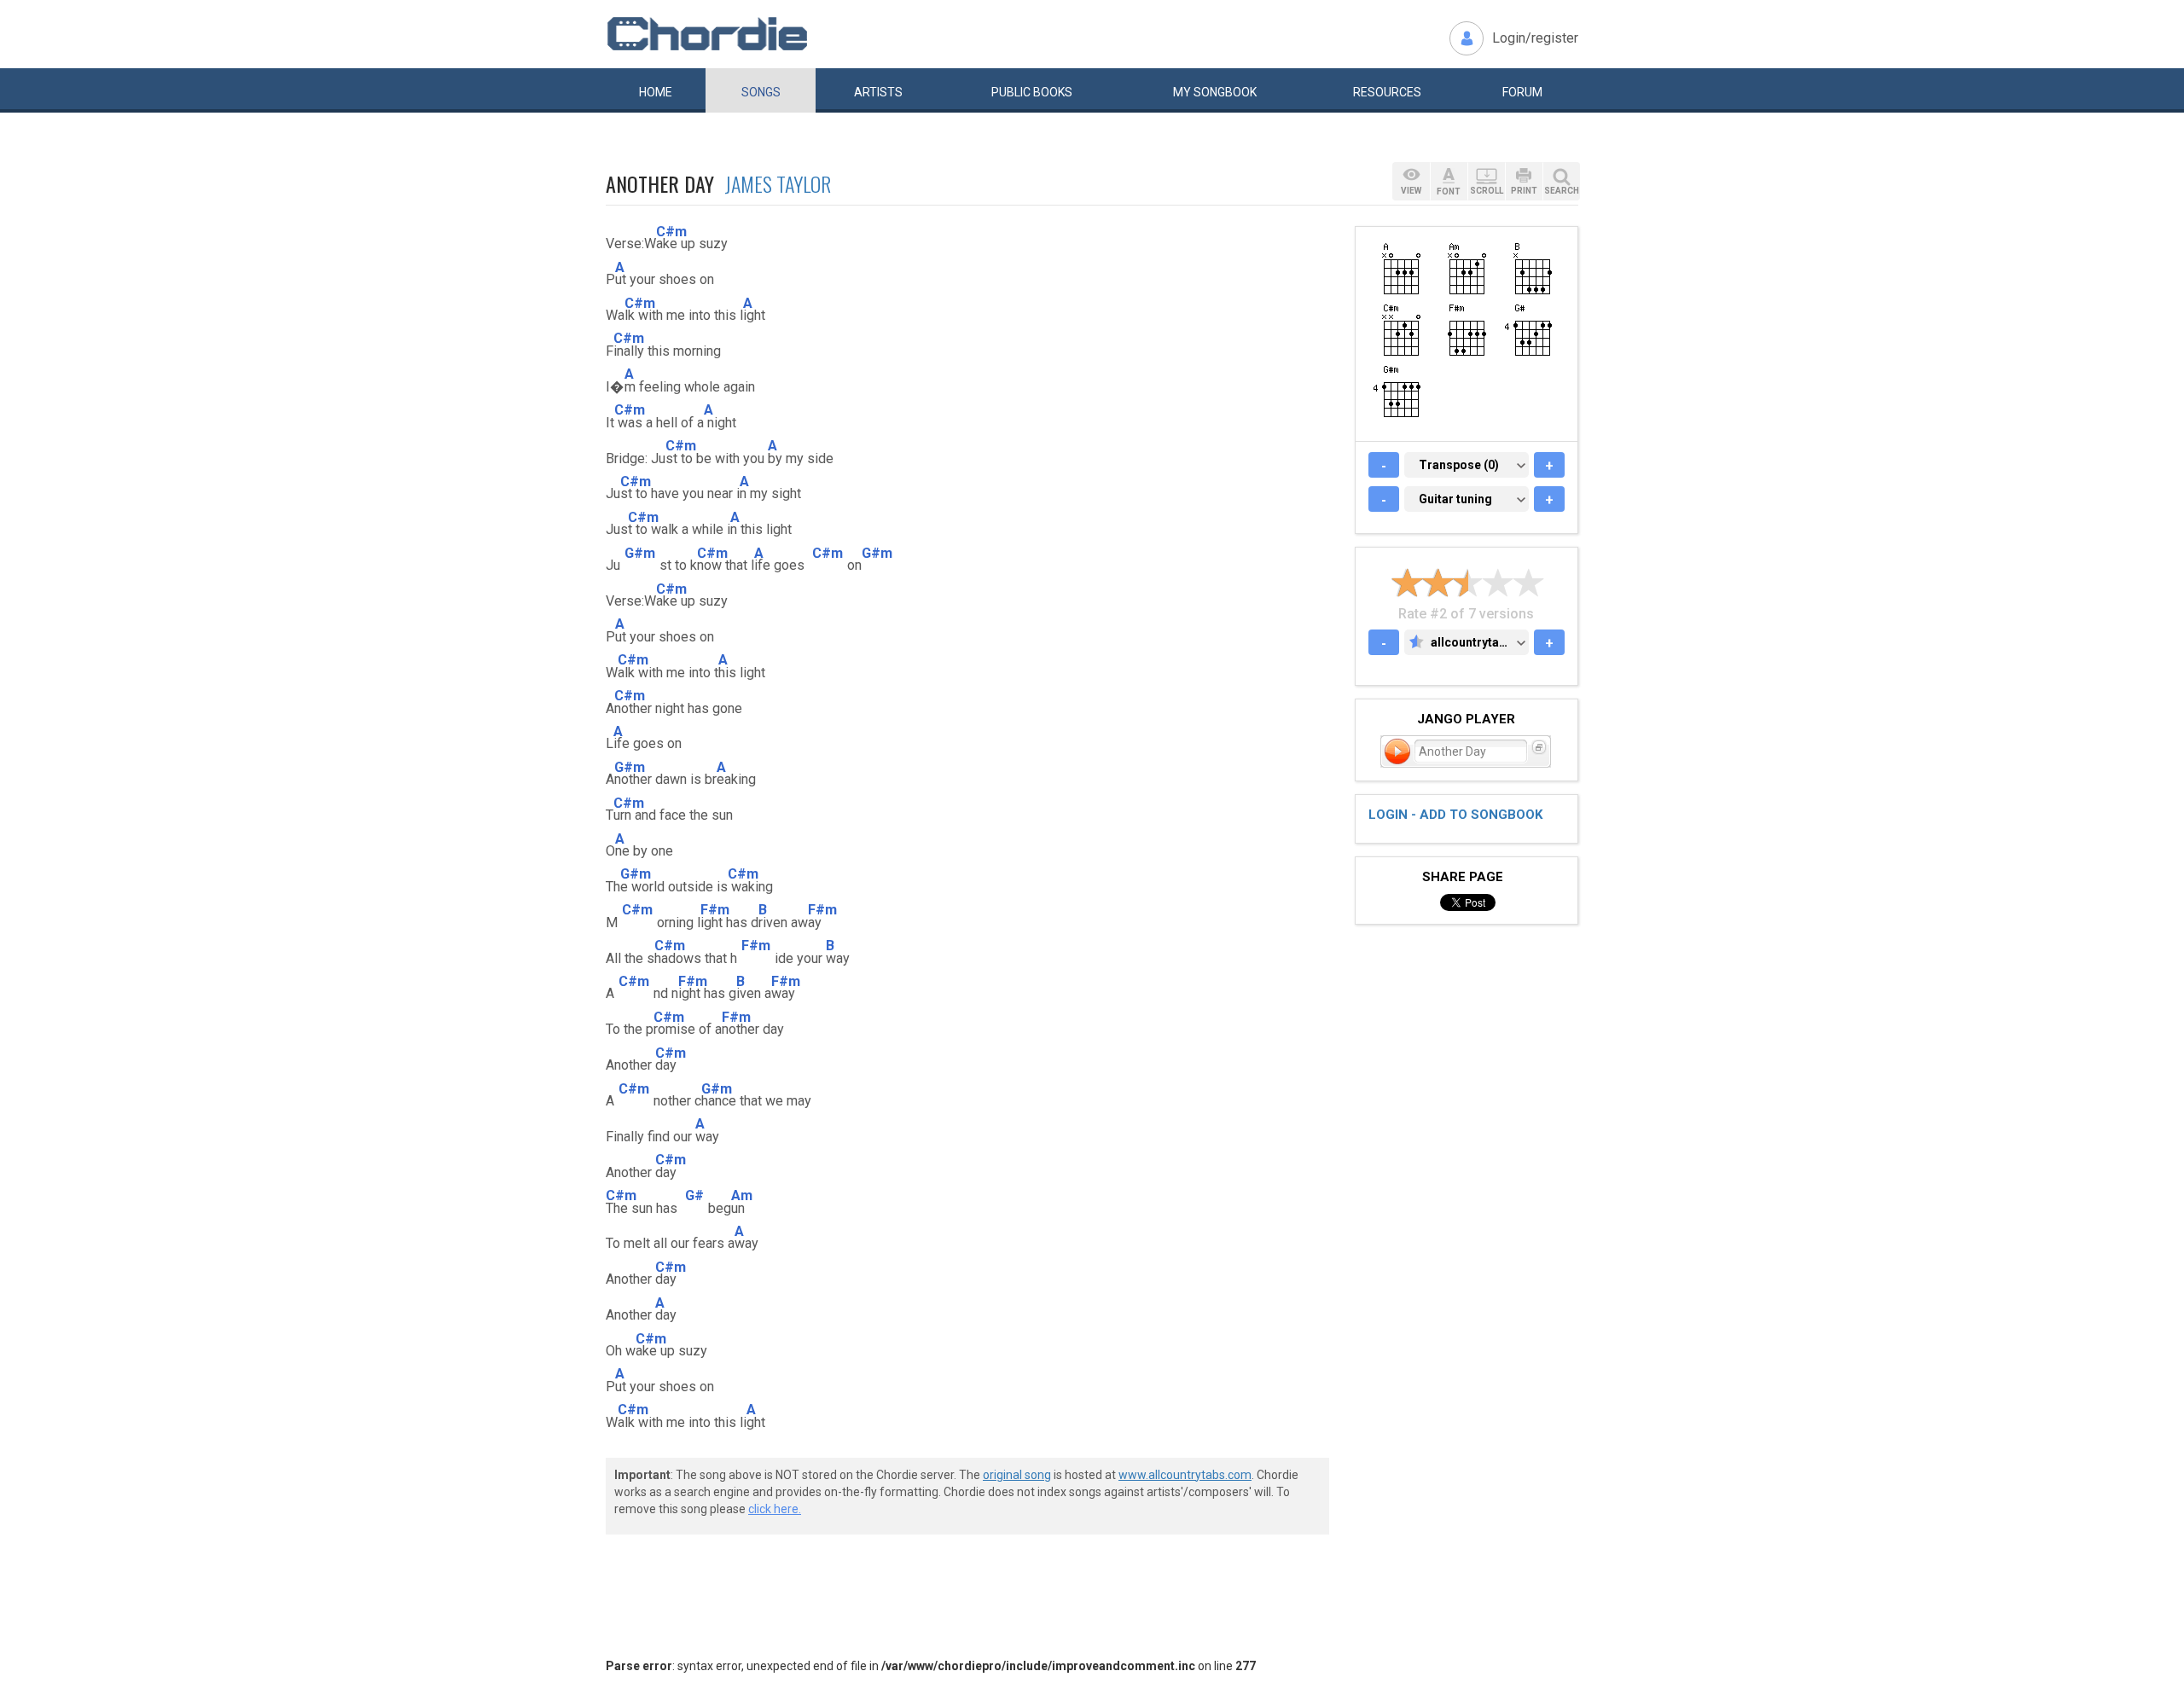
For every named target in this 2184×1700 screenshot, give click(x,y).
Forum (1522, 92)
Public (1032, 92)
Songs (761, 92)
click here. (775, 1509)
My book (1215, 92)
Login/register (1535, 38)
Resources (1387, 92)
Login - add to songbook (1455, 815)
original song (1017, 1475)
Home (656, 92)
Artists (878, 92)
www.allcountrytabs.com (1185, 1475)
